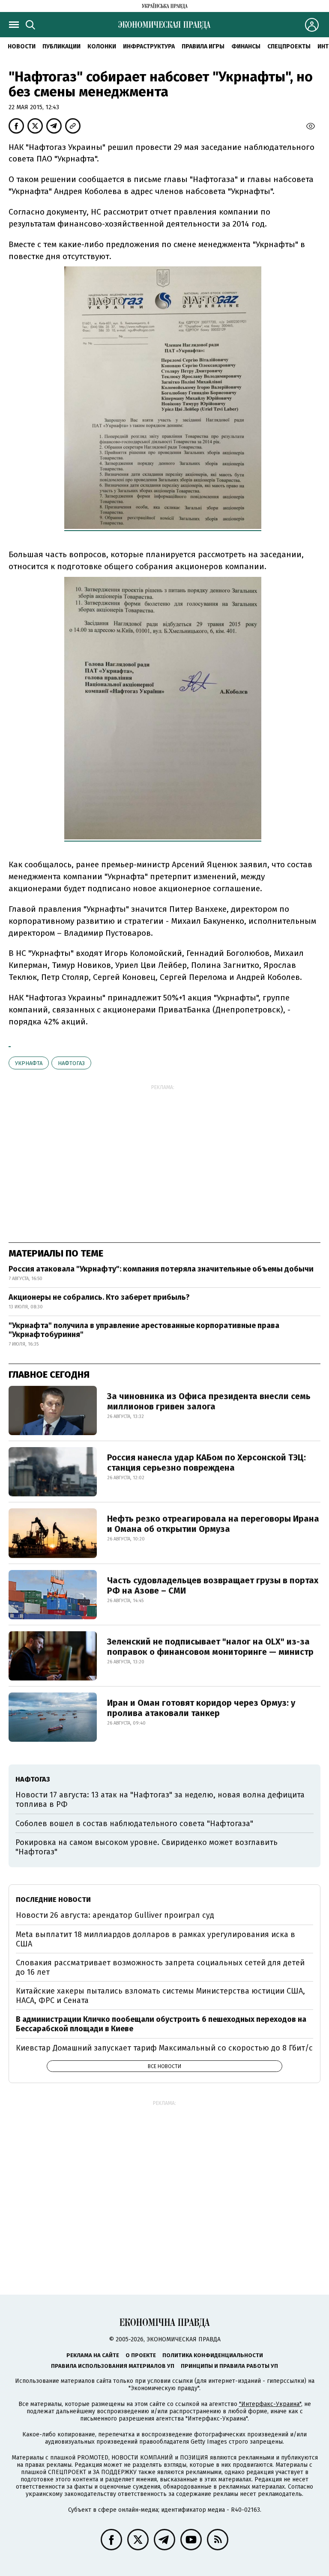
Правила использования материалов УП (113, 2366)
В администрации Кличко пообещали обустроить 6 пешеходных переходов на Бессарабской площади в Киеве (161, 2024)
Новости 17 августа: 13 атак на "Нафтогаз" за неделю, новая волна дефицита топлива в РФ (160, 1800)
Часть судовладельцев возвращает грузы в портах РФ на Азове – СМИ (213, 1585)
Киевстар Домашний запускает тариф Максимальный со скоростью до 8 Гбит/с (164, 2048)
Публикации (61, 46)
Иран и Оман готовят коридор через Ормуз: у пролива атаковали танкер (201, 1708)
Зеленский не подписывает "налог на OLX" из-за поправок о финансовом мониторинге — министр (210, 1647)
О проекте (141, 2355)
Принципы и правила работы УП (229, 2366)
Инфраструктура (149, 46)
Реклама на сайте (93, 2355)
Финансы (246, 46)
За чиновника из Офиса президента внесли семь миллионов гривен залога (209, 1401)
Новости (22, 46)
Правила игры (203, 46)
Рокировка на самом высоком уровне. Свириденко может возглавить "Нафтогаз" (147, 1847)
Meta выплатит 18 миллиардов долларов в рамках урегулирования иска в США (156, 1939)
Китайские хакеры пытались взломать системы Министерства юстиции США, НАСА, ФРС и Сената (160, 1996)
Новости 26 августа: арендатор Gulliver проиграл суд (115, 1915)
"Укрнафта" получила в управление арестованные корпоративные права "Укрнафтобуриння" (144, 1330)
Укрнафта (29, 1063)
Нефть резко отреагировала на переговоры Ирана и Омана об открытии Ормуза (213, 1524)
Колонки (102, 46)
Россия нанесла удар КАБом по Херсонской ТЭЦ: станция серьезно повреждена (206, 1463)
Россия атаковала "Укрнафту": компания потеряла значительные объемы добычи (161, 1269)
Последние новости (53, 1900)
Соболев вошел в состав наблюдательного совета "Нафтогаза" (134, 1824)
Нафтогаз (71, 1063)
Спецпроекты (289, 46)
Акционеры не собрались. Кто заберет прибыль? (99, 1297)
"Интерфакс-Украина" (270, 2404)
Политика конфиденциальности (213, 2355)
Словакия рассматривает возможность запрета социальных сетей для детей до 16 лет (160, 1967)
